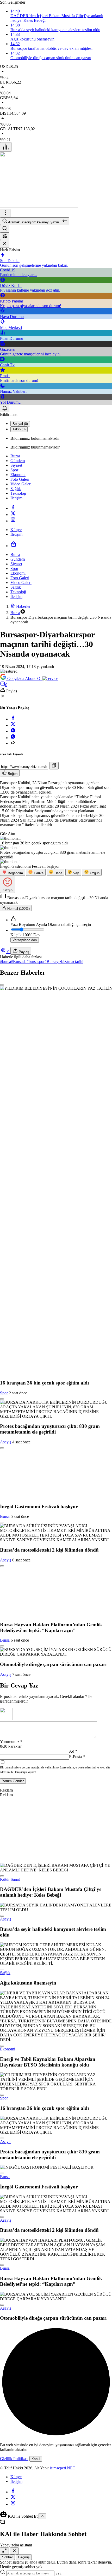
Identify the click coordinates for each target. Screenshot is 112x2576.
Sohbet (7, 2557)
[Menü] (6, 147)
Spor (4, 1393)
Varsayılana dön (25, 940)
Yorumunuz (11, 1742)
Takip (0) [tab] (19, 429)
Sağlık (5, 1973)
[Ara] (5, 229)
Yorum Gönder (13, 1781)
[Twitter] (13, 515)
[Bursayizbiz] (39, 206)
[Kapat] (5, 244)
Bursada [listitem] (19, 962)
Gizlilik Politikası (14, 2459)
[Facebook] (13, 508)
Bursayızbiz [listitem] (55, 962)
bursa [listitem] (5, 962)
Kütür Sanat (10, 1879)
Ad (73, 1751)
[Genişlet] (4, 2551)
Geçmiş (24, 2557)
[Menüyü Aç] (5, 213)
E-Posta (77, 1757)
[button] (5, 236)
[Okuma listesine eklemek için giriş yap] (2, 985)
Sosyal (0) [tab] (20, 424)
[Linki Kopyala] (54, 766)
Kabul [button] (36, 2459)
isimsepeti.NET (63, 2468)
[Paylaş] (13, 743)
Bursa (5, 1516)
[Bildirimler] (5, 408)
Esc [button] (59, 2573)
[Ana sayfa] (14, 546)
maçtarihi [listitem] (75, 962)
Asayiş (6, 1442)
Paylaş (23, 952)
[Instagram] (13, 521)
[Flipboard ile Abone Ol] (50, 679)
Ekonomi (8, 2049)
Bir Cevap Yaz (19, 1685)
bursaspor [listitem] (36, 962)
